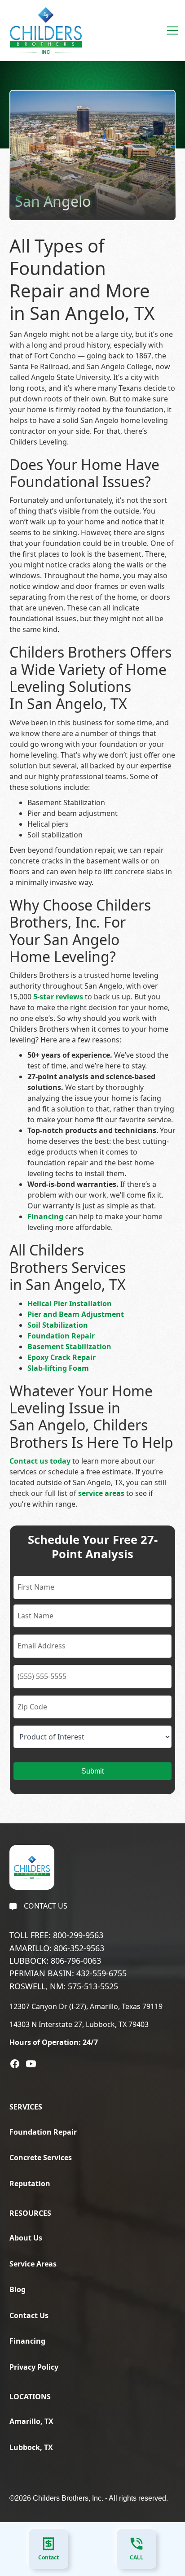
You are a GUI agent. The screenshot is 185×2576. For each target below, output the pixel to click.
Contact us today (40, 1461)
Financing (27, 2341)
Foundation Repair (61, 1336)
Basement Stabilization (69, 1347)
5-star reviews (58, 997)
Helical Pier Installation (70, 1303)
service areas (101, 1493)
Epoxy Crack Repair (62, 1357)
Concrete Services (41, 2158)
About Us (26, 2238)
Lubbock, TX (31, 2447)
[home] (44, 31)
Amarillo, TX (31, 2421)
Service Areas (33, 2264)
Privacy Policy (34, 2367)
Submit (92, 1771)
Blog (18, 2289)
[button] (171, 31)
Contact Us (29, 2315)
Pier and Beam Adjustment (76, 1314)
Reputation (30, 2184)
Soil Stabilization (58, 1325)
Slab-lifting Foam (58, 1368)
